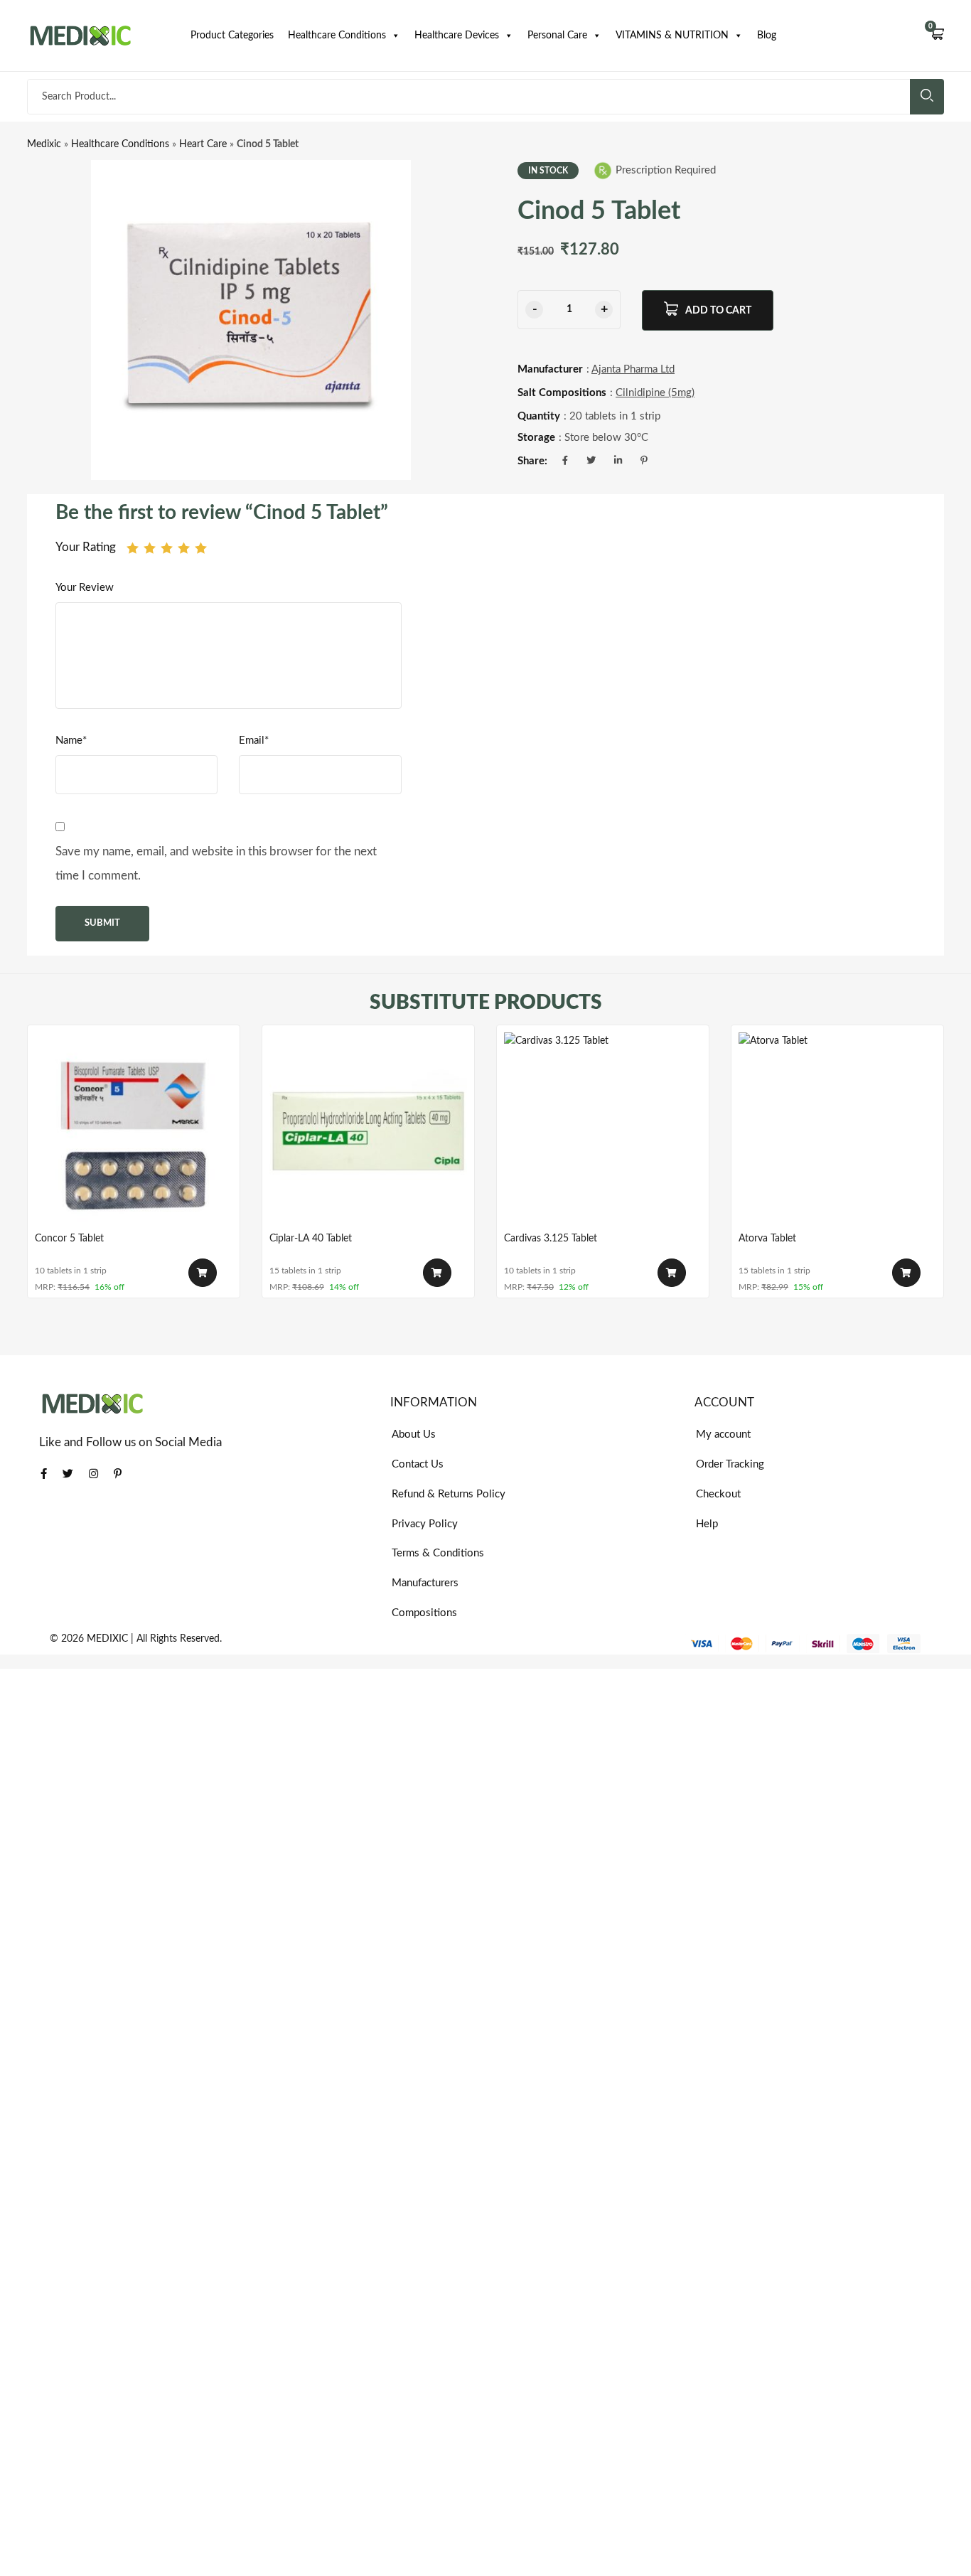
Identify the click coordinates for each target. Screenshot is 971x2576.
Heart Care (203, 144)
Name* (71, 741)
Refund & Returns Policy (449, 1494)
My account (723, 1434)
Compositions (424, 1613)
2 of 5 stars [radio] (150, 548)
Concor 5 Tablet (69, 1239)
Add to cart (718, 311)
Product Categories (232, 36)
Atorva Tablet (767, 1239)
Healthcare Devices (457, 36)
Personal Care (557, 36)
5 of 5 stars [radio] (201, 548)
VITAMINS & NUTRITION (672, 36)
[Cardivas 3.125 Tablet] (603, 1131)
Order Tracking (730, 1464)
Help (707, 1524)
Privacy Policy (425, 1524)
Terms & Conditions (438, 1553)
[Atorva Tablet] (837, 1131)
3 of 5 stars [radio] (167, 548)
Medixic (44, 144)
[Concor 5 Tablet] (134, 1131)
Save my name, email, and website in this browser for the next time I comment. (216, 864)
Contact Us (418, 1464)
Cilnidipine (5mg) (655, 393)
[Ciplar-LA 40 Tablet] (368, 1131)
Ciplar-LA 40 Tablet (311, 1239)
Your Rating (86, 547)
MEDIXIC (107, 1639)
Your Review (85, 588)
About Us (414, 1434)
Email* (254, 741)
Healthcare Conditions (337, 36)
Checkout (718, 1494)
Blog (767, 36)
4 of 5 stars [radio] (184, 548)
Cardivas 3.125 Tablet (551, 1239)
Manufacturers (425, 1583)
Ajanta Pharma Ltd (633, 369)
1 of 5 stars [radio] (133, 548)
